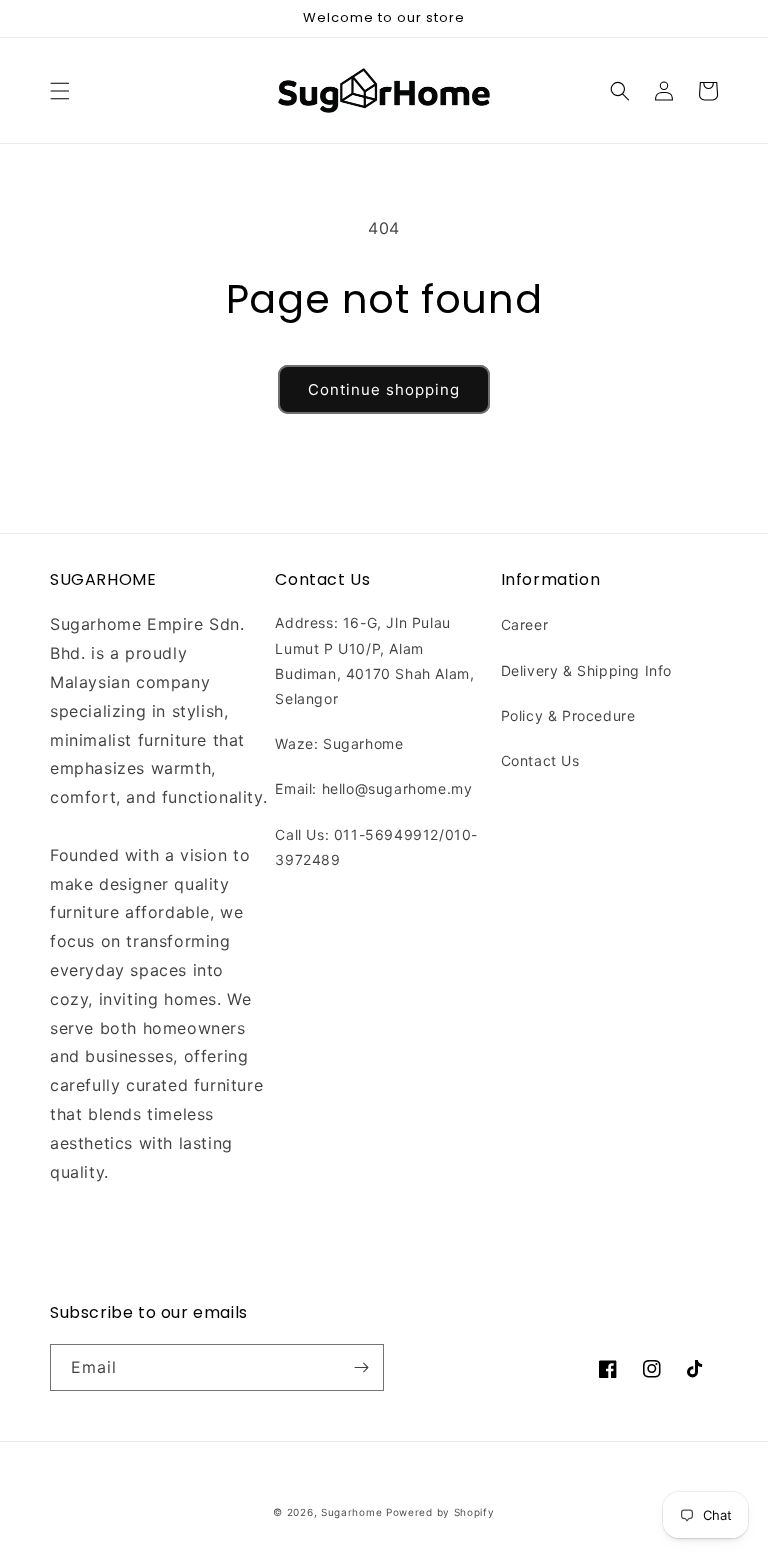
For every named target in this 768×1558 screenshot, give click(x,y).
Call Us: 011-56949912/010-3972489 (376, 847)
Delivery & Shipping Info (586, 670)
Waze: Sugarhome (339, 743)
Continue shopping (384, 389)
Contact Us (540, 760)
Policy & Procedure (568, 715)
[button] (60, 91)
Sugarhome (351, 1512)
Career (525, 624)
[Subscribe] (361, 1367)
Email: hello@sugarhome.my (373, 788)
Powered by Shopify (440, 1512)
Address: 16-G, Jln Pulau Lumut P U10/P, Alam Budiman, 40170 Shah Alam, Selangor (374, 660)
